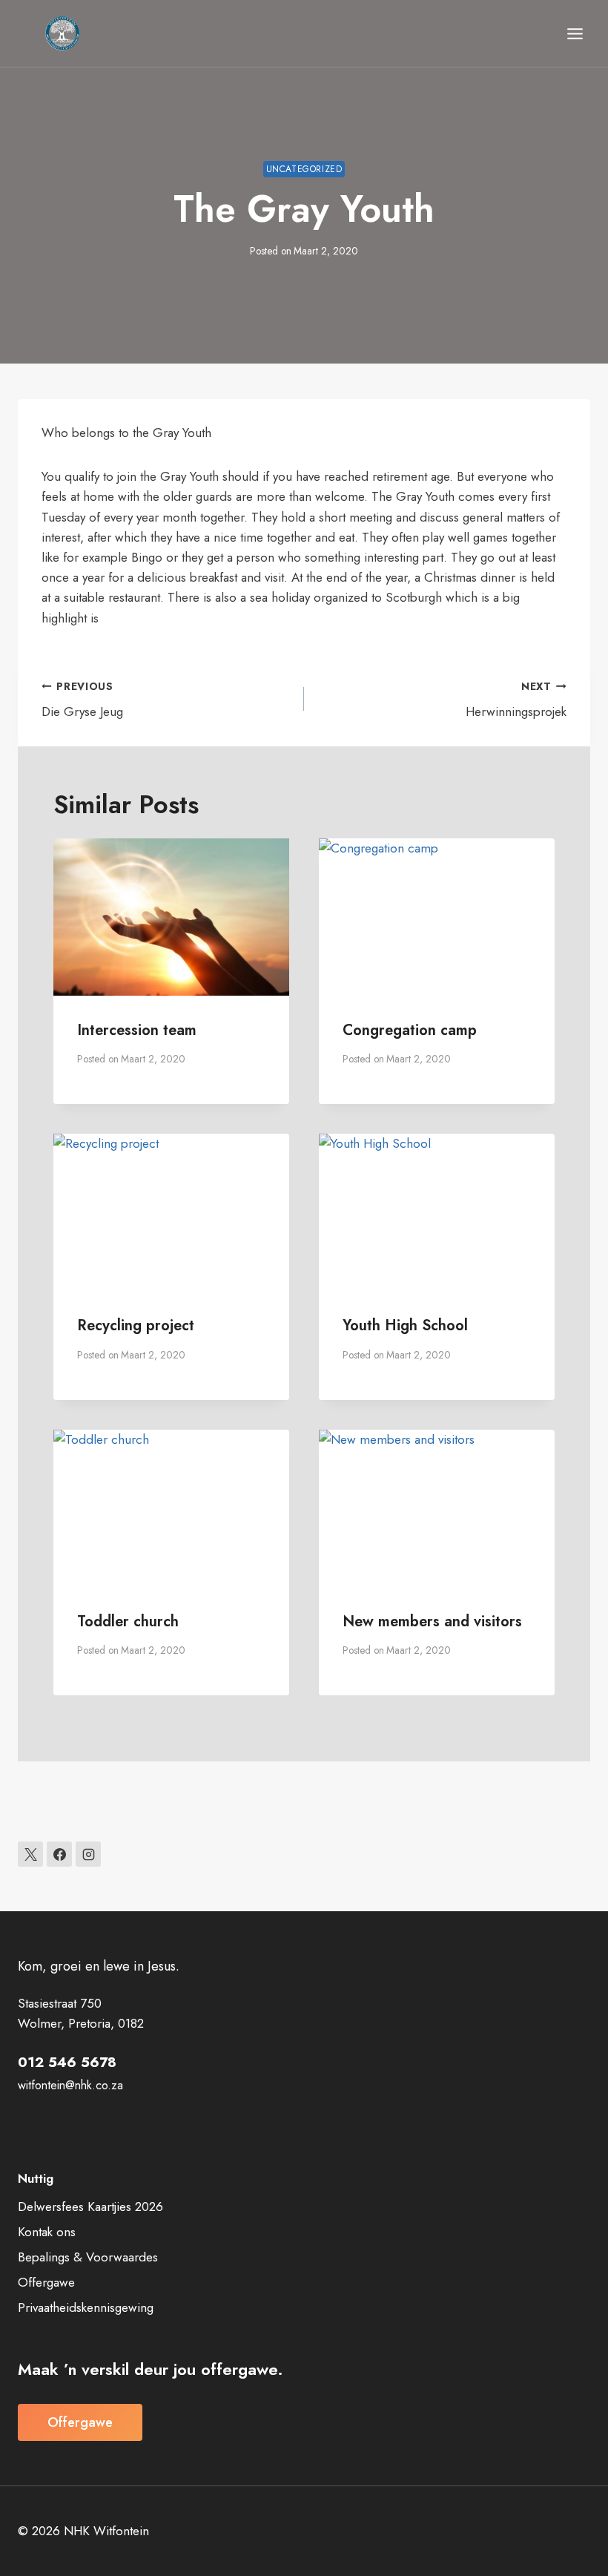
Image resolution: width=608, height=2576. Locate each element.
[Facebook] (59, 1854)
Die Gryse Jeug (82, 700)
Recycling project (136, 1325)
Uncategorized (304, 169)
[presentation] (171, 917)
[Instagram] (88, 1854)
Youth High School (405, 1325)
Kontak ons (47, 2232)
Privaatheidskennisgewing (86, 2307)
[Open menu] (575, 33)
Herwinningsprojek (516, 700)
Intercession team (137, 1030)
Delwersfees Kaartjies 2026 (90, 2207)
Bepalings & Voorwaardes (88, 2257)
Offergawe (46, 2282)
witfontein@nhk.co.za (70, 2085)
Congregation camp (410, 1030)
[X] (30, 1854)
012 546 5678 (67, 2062)
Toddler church (128, 1621)
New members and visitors (432, 1621)
